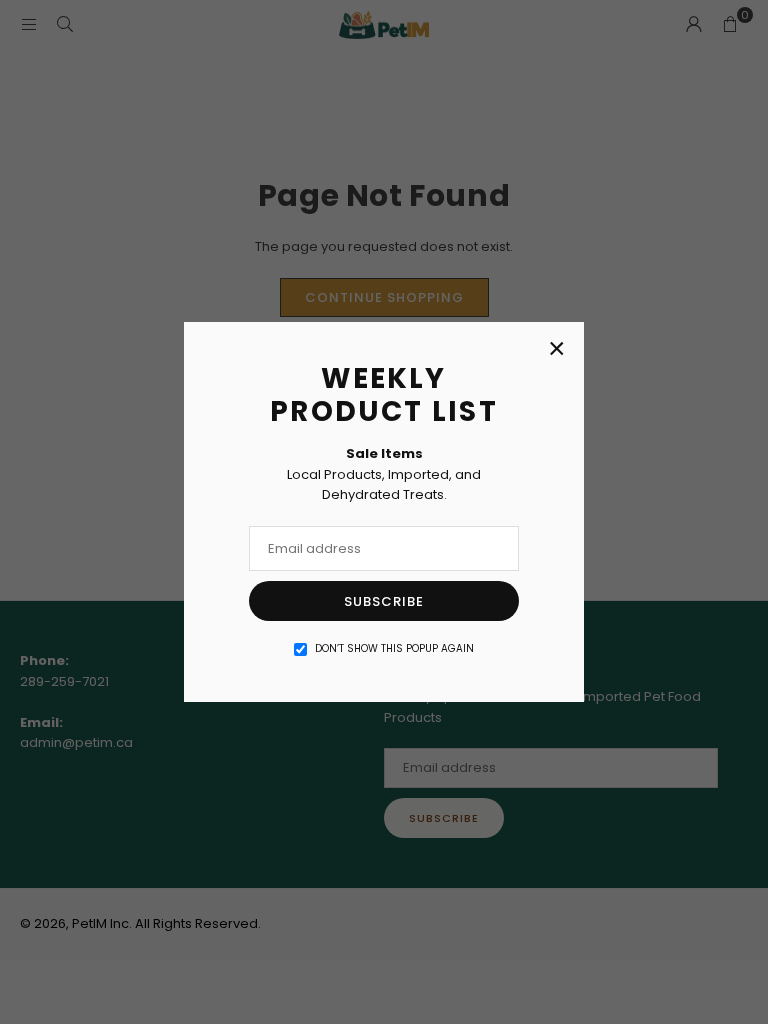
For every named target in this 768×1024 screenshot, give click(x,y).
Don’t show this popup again (394, 648)
